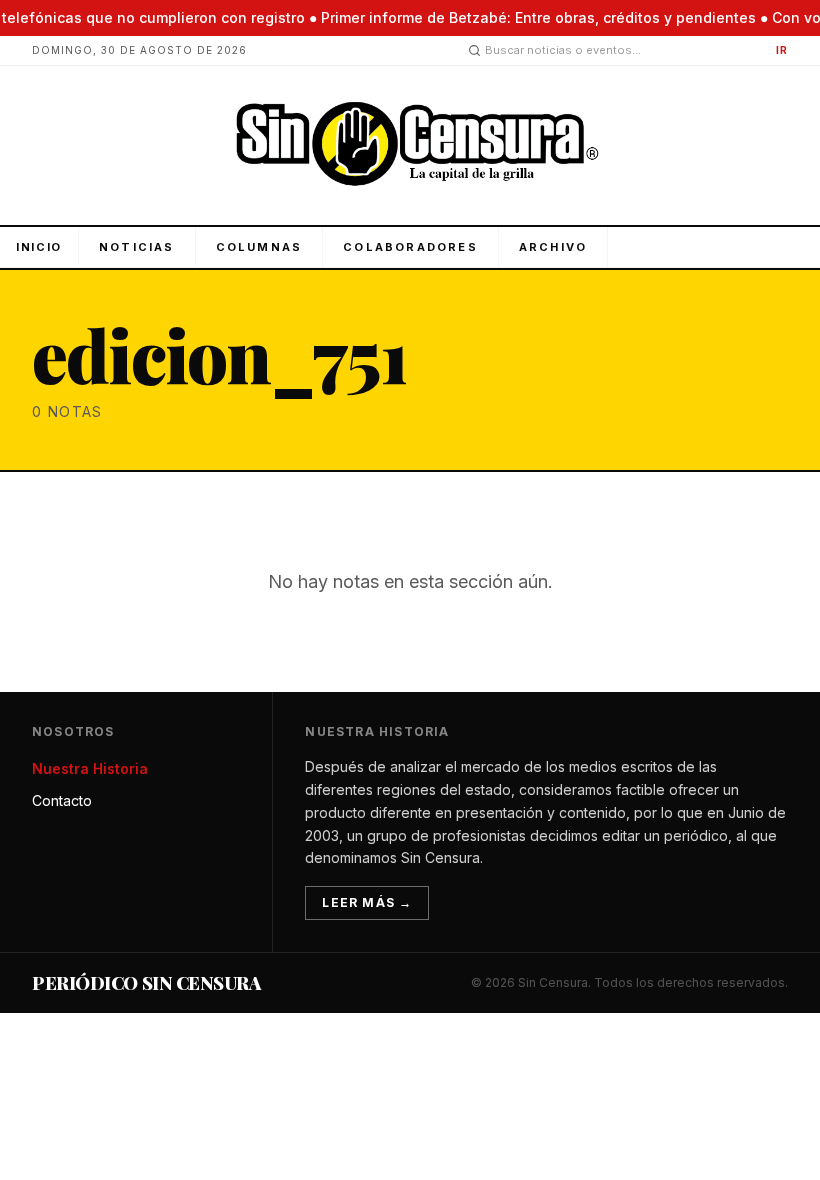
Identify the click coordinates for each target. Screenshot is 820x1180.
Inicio (39, 247)
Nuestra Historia (90, 768)
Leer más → (367, 902)
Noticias (137, 247)
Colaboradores (410, 247)
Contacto (62, 800)
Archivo (553, 247)
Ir (782, 50)
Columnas (259, 247)
